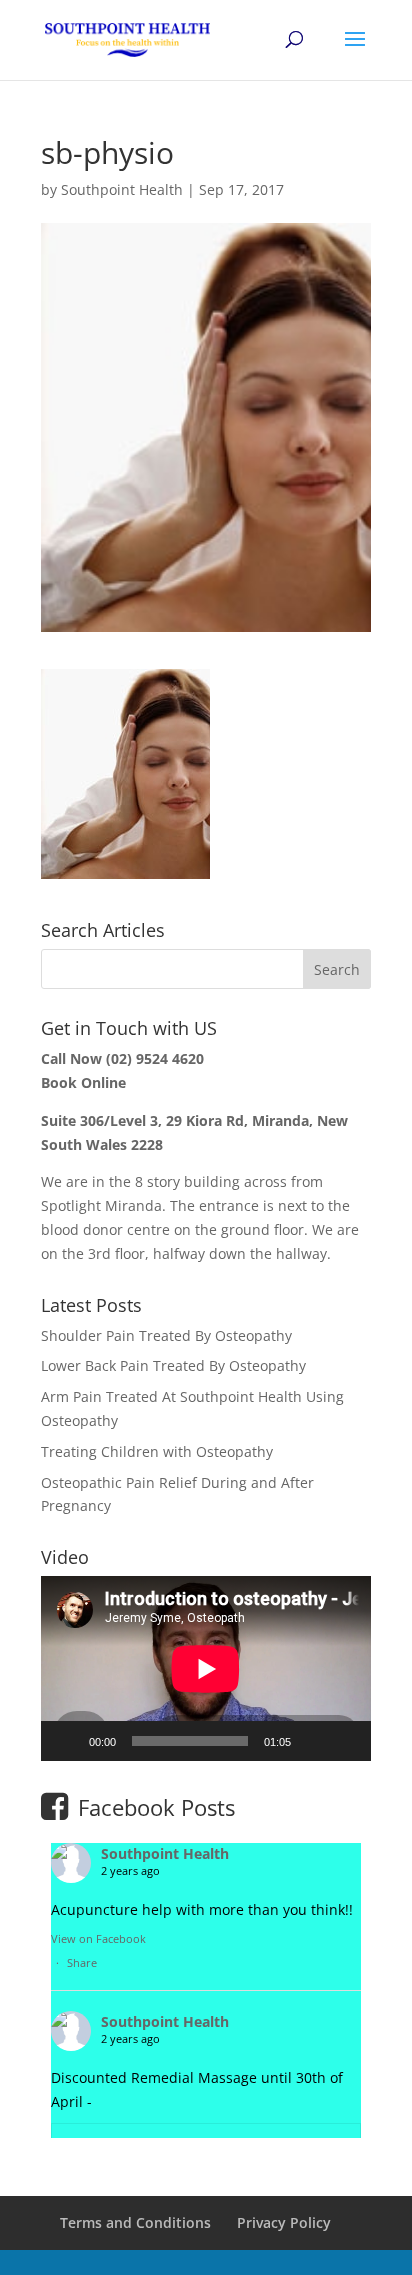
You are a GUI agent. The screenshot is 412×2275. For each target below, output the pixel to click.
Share (82, 1962)
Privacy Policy (284, 2222)
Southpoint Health (122, 189)
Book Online (83, 1082)
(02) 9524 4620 (155, 1058)
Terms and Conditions (135, 2222)
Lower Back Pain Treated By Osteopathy (173, 1365)
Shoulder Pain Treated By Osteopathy (166, 1335)
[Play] (67, 1741)
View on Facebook (98, 1938)
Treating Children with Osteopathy (157, 1451)
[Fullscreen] (345, 1741)
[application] (206, 1668)
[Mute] (313, 1741)
